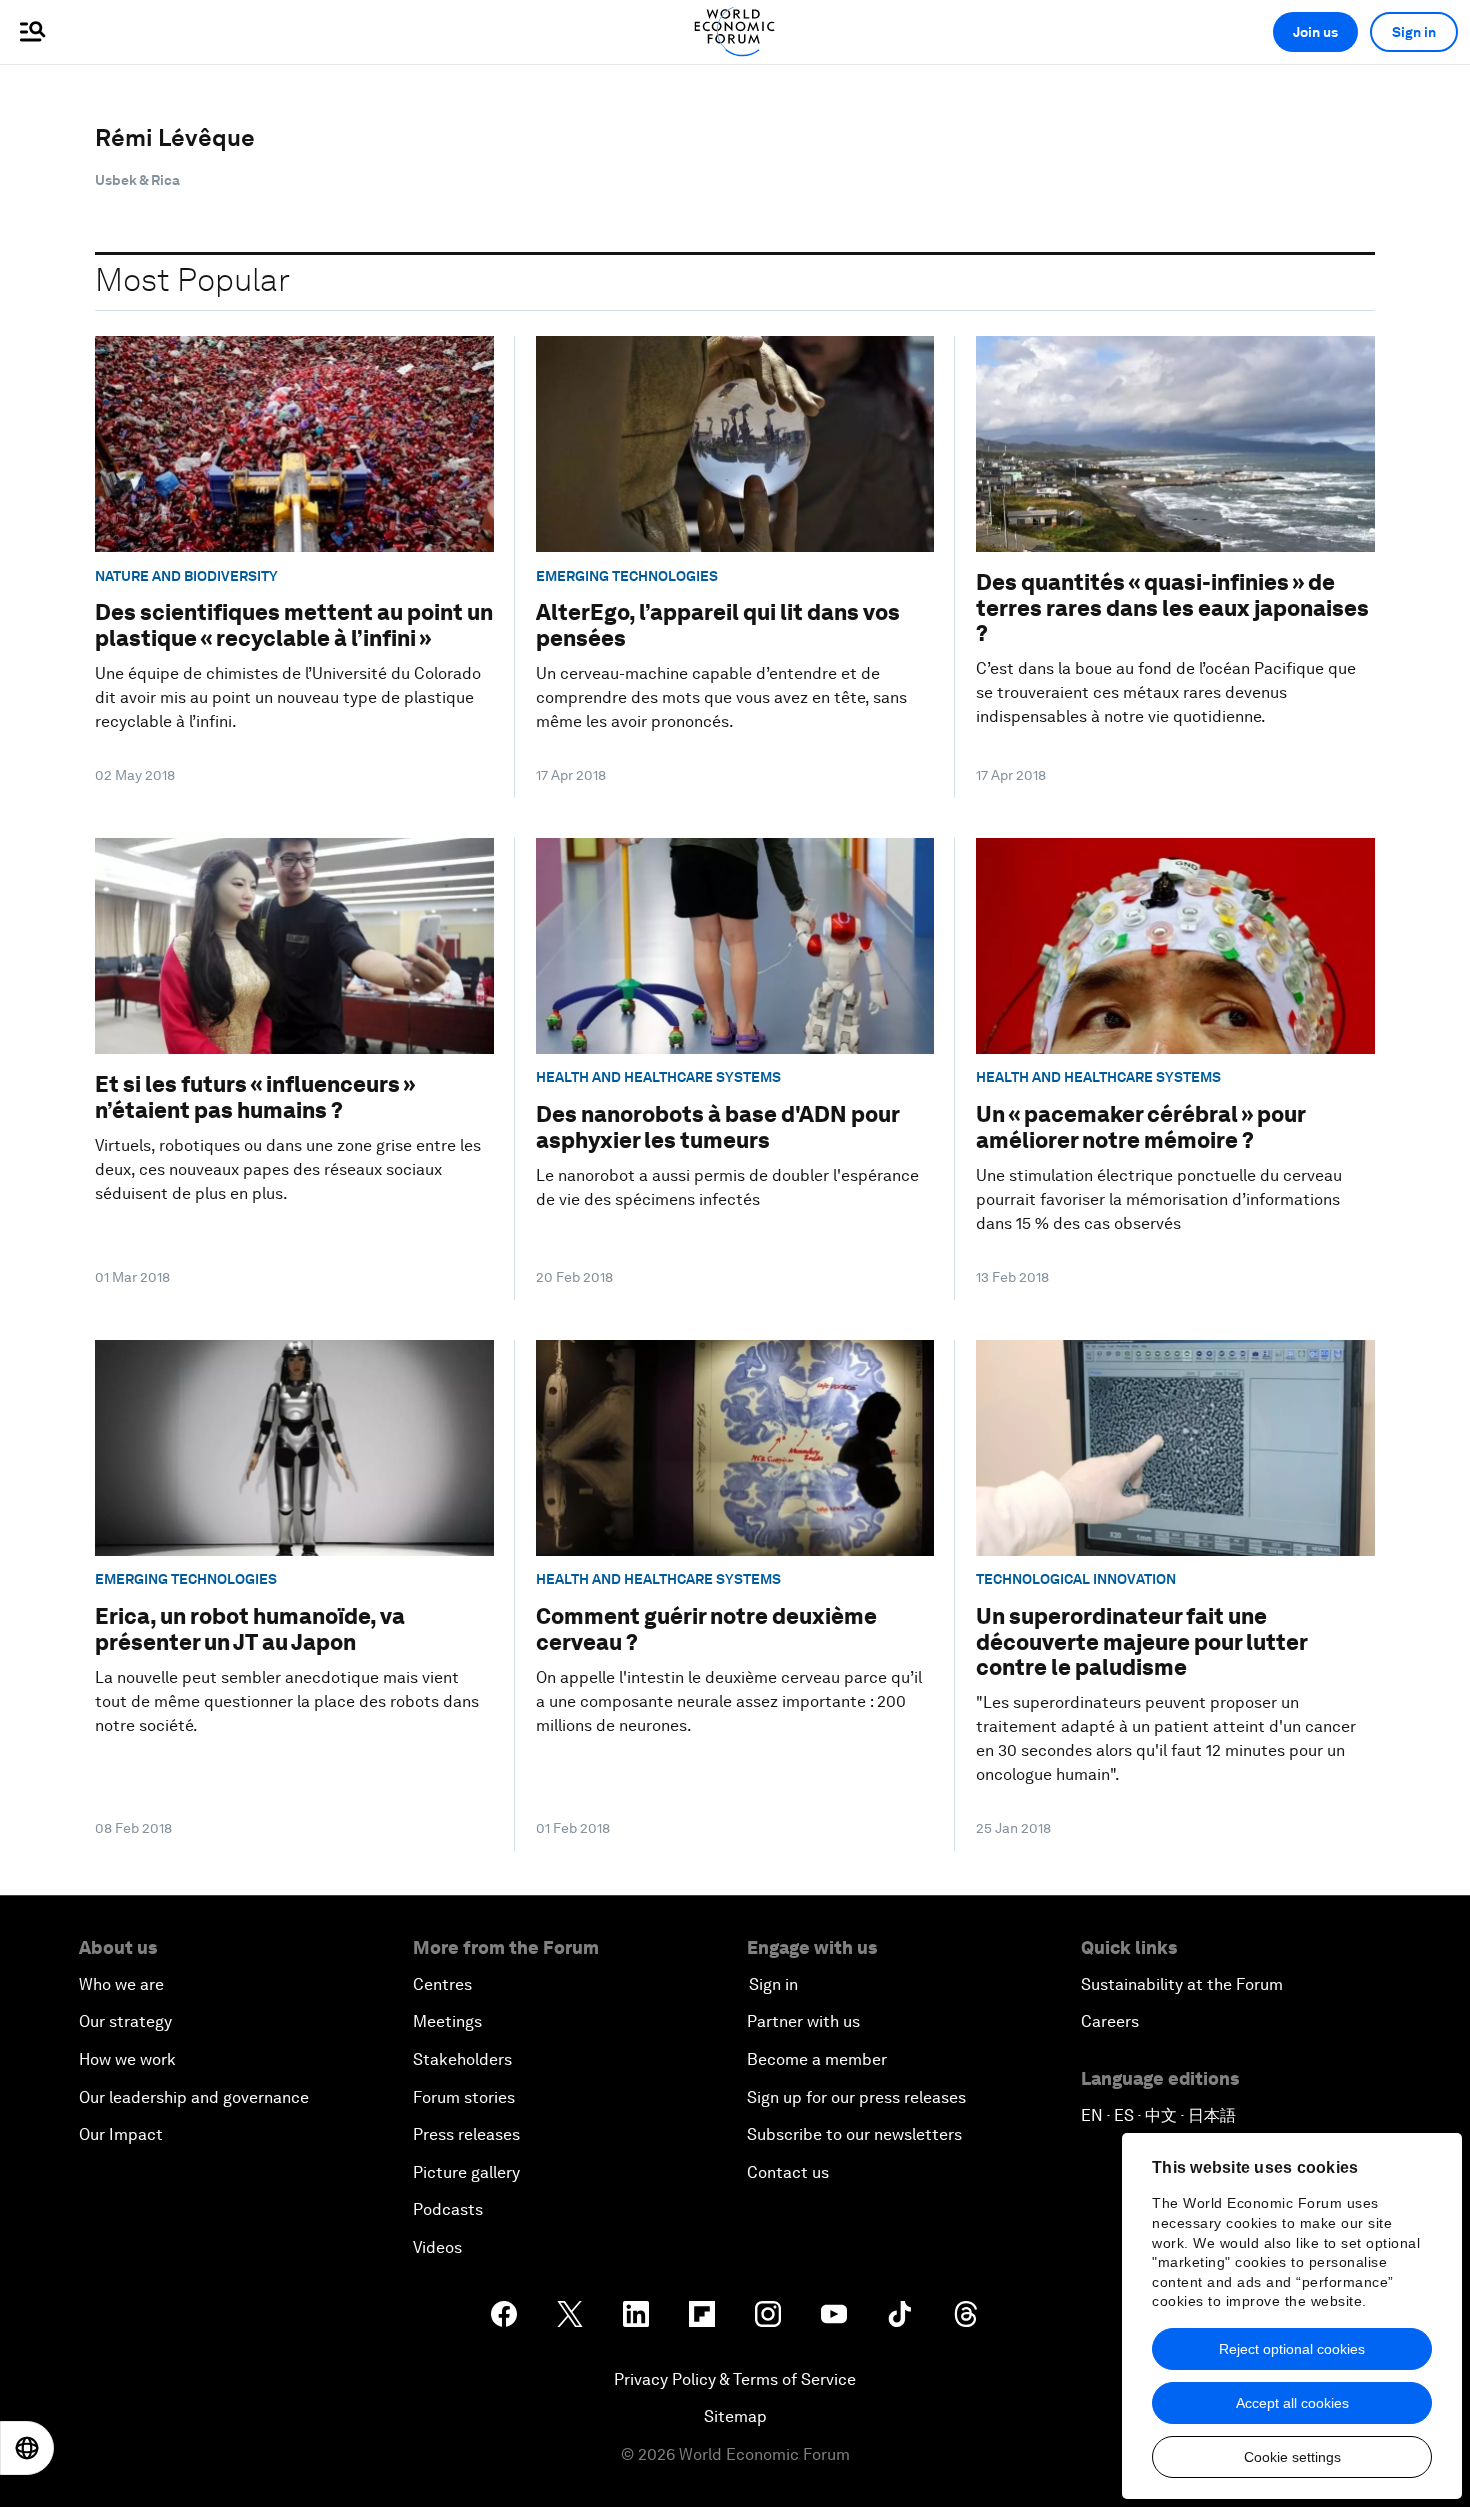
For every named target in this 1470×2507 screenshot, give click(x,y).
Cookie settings (1292, 2457)
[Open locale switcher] (27, 2448)
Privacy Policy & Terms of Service (735, 2379)
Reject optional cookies (1292, 2349)
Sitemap (735, 2416)
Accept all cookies (1292, 2403)
